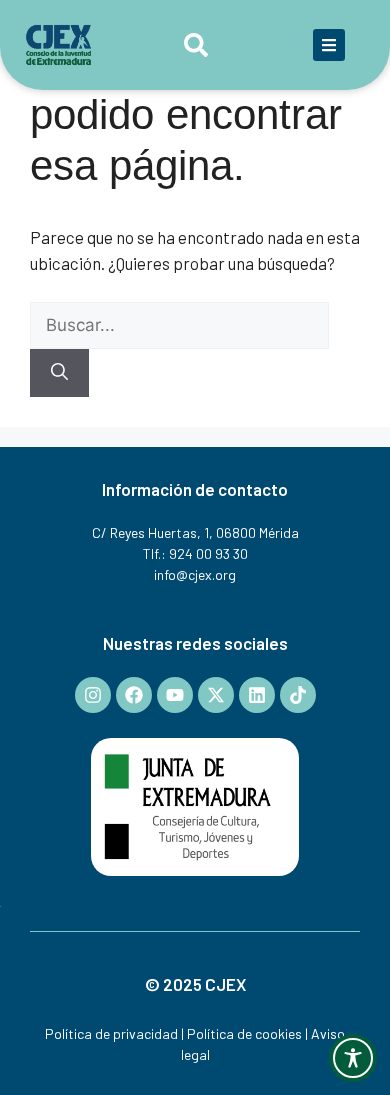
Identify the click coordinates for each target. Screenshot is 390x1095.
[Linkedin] (257, 695)
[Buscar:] (179, 324)
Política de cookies (244, 1033)
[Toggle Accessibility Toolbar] (353, 1058)
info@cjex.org (195, 574)
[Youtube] (175, 695)
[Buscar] (59, 373)
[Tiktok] (298, 695)
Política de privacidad (111, 1033)
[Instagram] (93, 695)
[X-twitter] (216, 695)
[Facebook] (134, 695)
